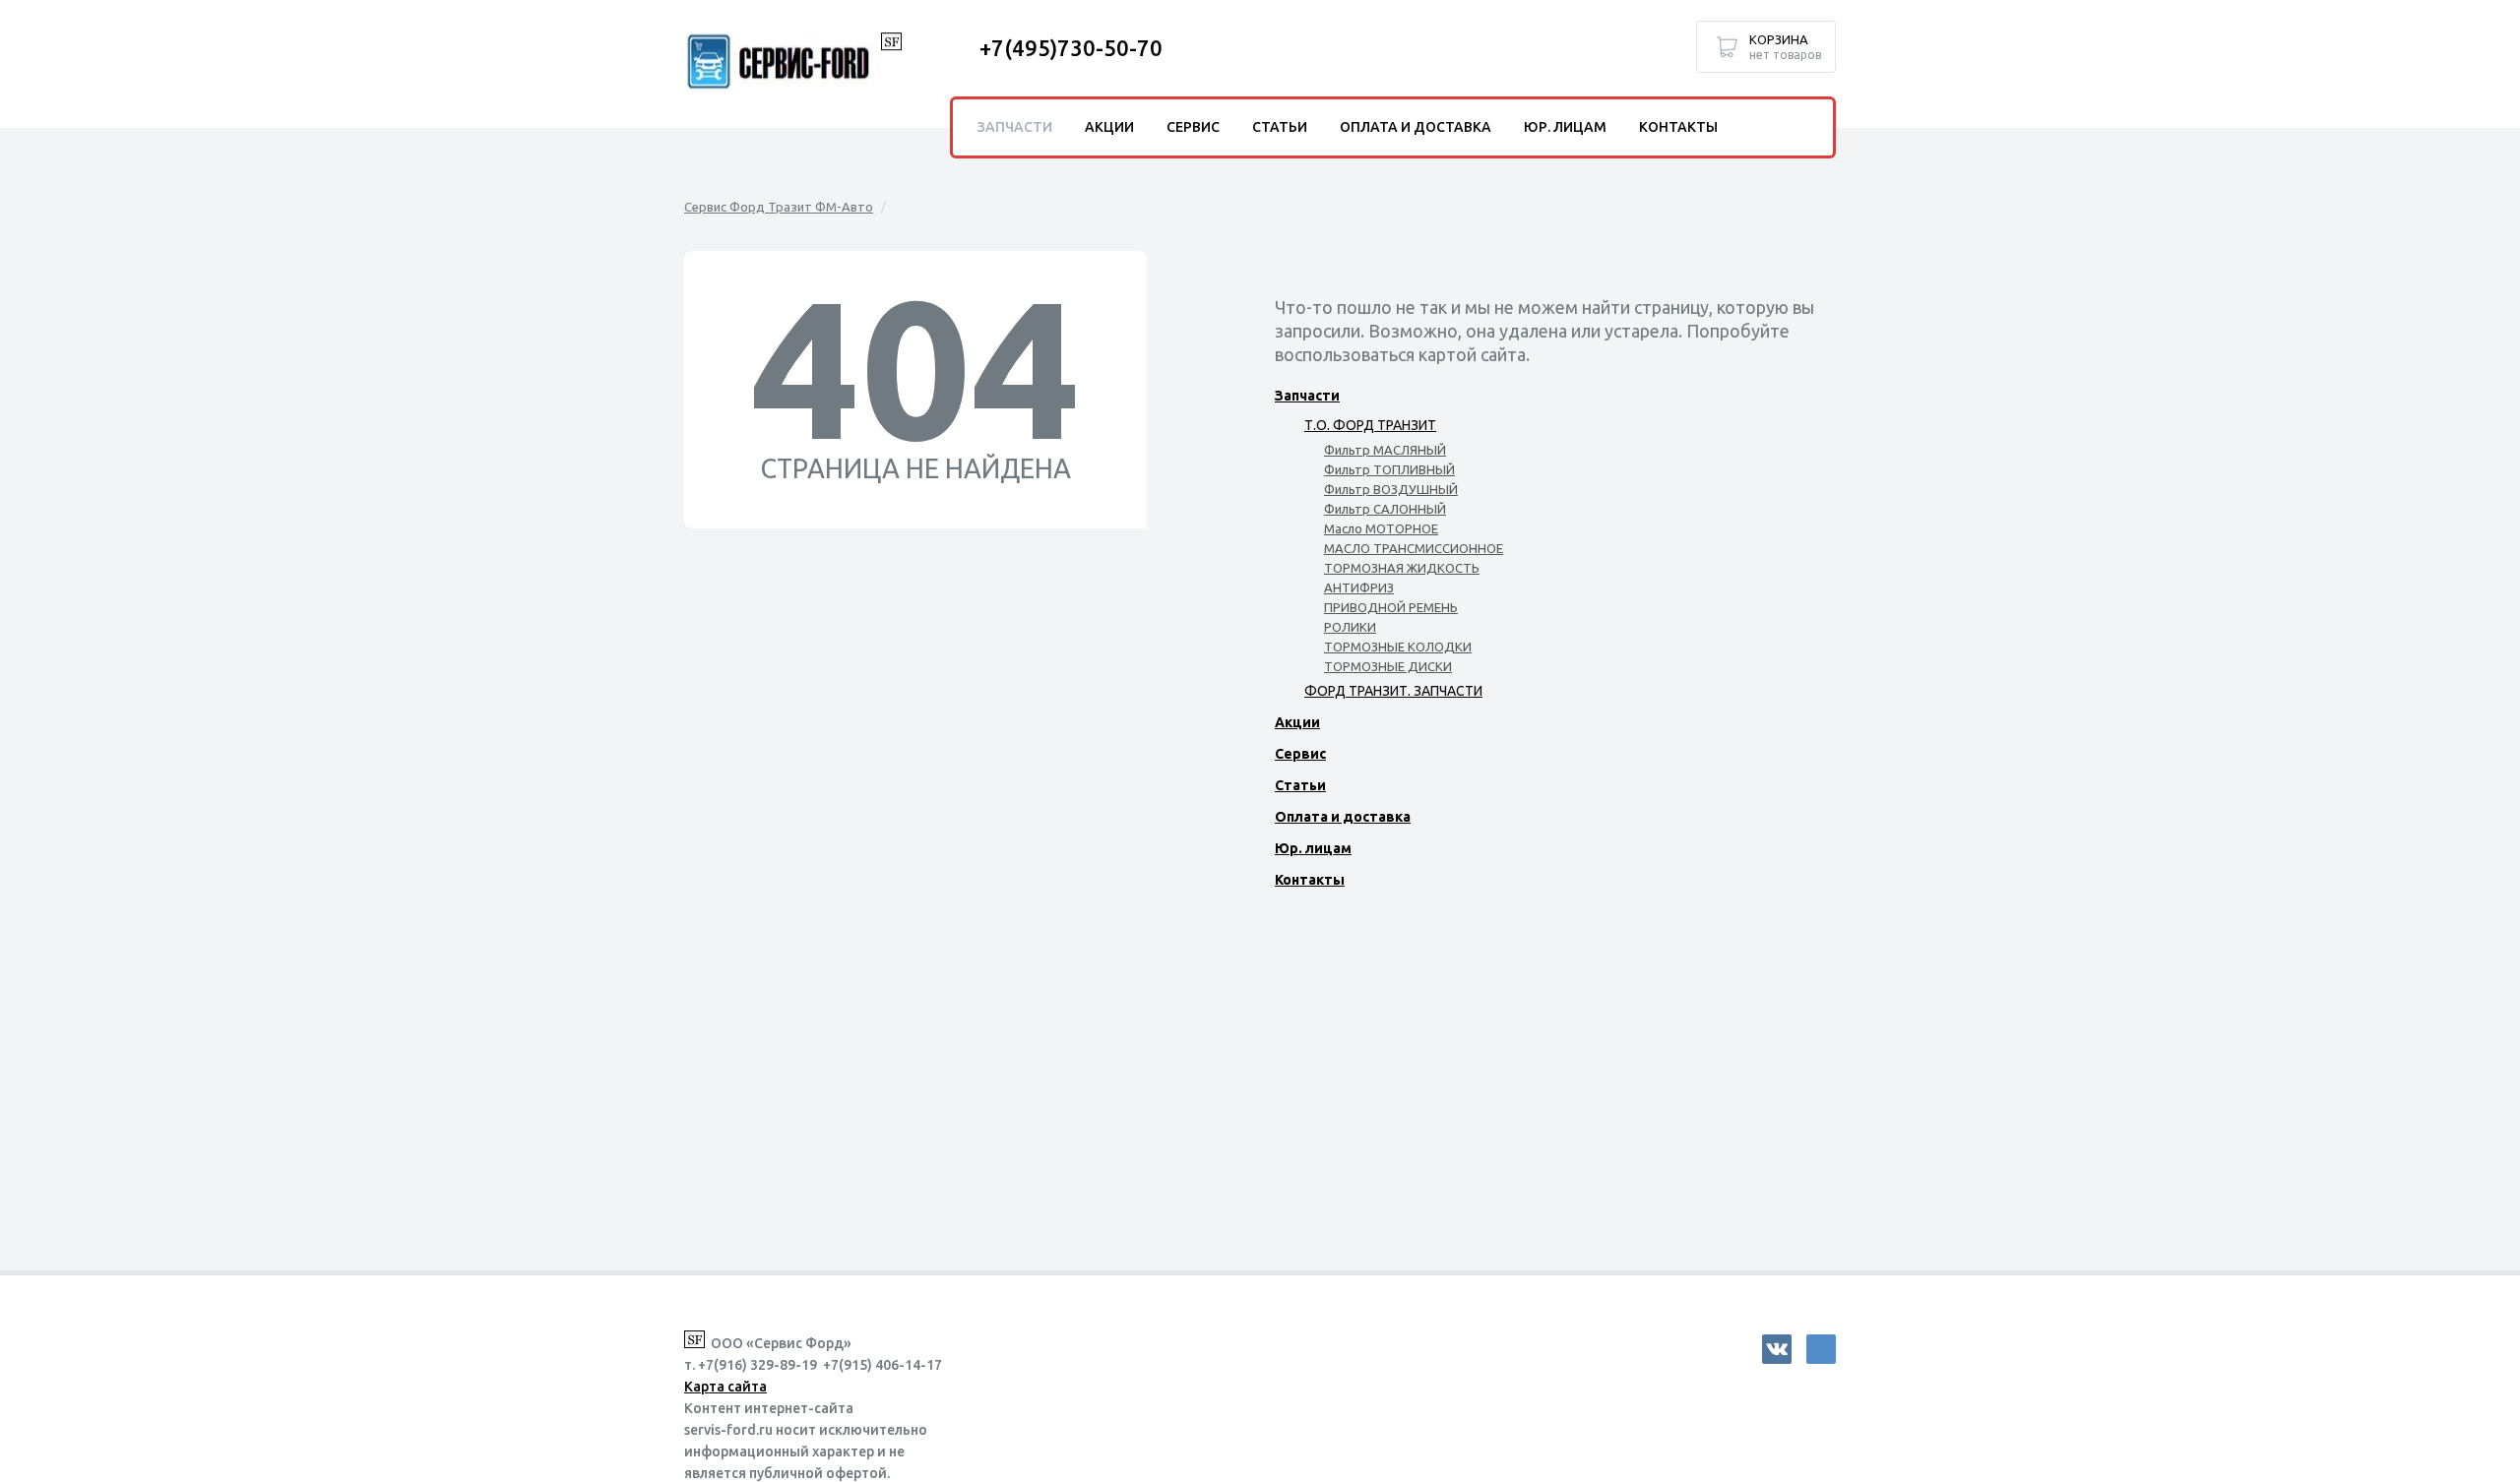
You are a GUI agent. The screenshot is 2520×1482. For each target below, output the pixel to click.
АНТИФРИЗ (1359, 587)
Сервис (1300, 754)
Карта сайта (725, 1387)
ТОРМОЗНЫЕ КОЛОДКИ (1398, 647)
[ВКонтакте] (1777, 1349)
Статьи (1300, 785)
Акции (1297, 722)
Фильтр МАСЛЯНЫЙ (1385, 450)
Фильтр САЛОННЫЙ (1385, 509)
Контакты (1310, 880)
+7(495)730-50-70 (1071, 48)
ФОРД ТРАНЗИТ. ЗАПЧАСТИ (1393, 691)
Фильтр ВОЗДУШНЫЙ (1391, 489)
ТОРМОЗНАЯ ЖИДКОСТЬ (1402, 568)
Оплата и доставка (1343, 817)
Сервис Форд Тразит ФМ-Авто (779, 207)
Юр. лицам (1313, 848)
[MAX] (1821, 1349)
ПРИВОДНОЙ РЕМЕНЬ (1391, 607)
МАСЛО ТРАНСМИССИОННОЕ (1414, 548)
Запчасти (1307, 396)
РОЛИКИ (1350, 627)
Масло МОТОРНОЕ (1381, 528)
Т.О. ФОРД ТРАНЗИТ (1370, 425)
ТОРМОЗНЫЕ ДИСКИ (1388, 666)
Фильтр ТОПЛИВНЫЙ (1389, 469)
